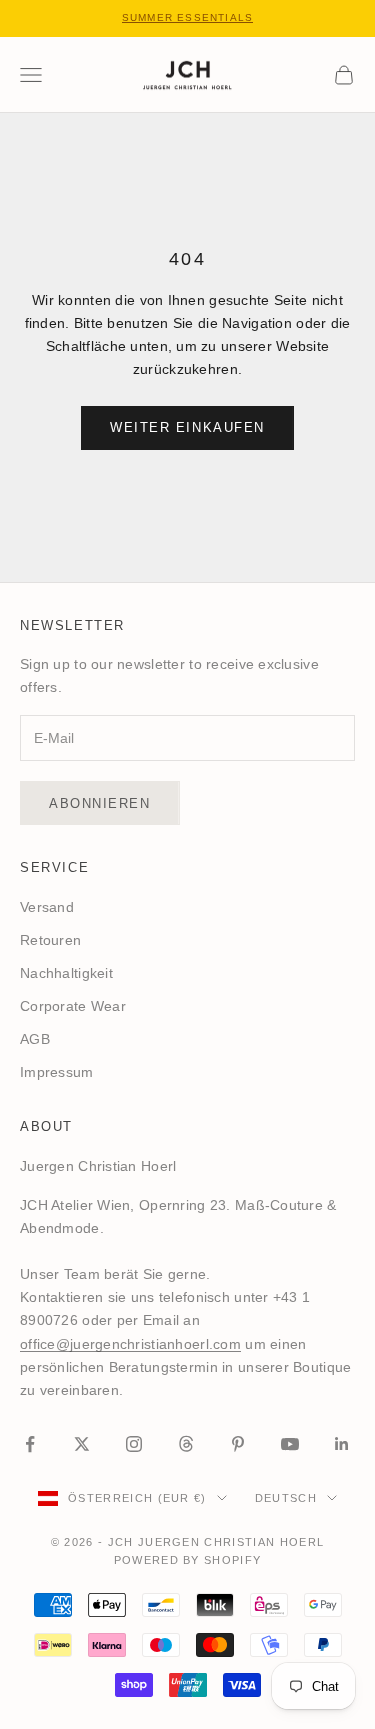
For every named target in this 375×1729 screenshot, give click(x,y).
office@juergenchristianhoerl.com (130, 1344)
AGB (35, 1039)
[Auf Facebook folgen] (30, 1444)
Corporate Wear (73, 1006)
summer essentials (187, 17)
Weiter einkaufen (187, 427)
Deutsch (286, 1498)
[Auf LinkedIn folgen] (342, 1444)
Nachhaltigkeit (66, 973)
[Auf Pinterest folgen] (238, 1444)
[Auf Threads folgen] (186, 1444)
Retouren (50, 940)
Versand (47, 907)
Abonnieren (100, 803)
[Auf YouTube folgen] (290, 1444)
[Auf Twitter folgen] (82, 1444)
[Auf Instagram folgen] (134, 1444)
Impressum (57, 1072)
